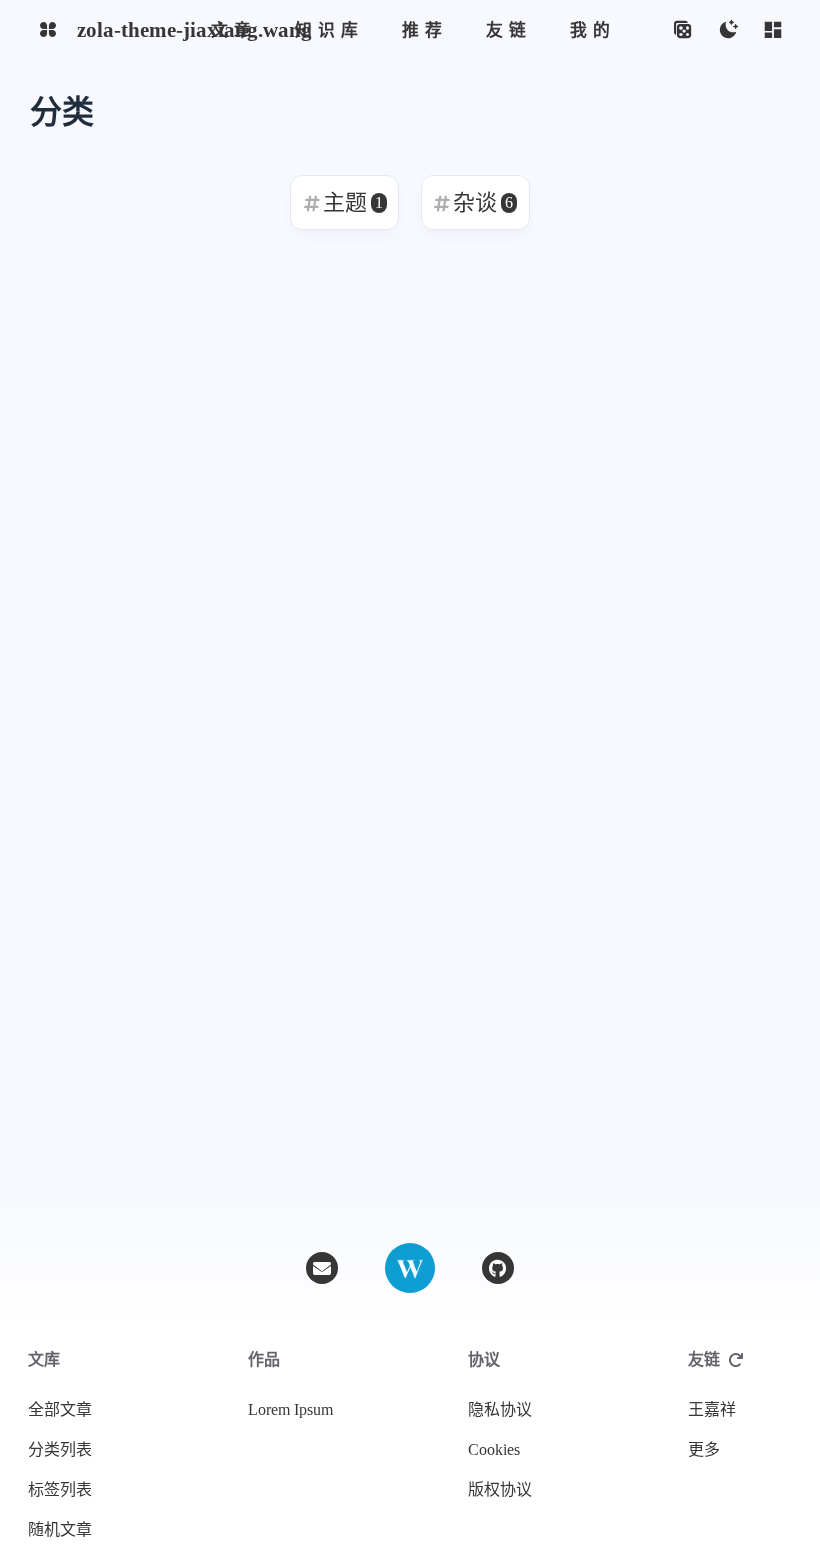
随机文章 (60, 1529)
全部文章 (60, 1409)
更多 (704, 1449)
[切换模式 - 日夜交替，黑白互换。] (727, 30)
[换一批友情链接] (736, 1360)
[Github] (498, 1268)
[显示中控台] (772, 30)
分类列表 (60, 1449)
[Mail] (322, 1268)
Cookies (494, 1449)
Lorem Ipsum (290, 1409)
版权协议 (500, 1489)
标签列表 (60, 1489)
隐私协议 (500, 1409)
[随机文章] (682, 30)
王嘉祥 (712, 1409)
